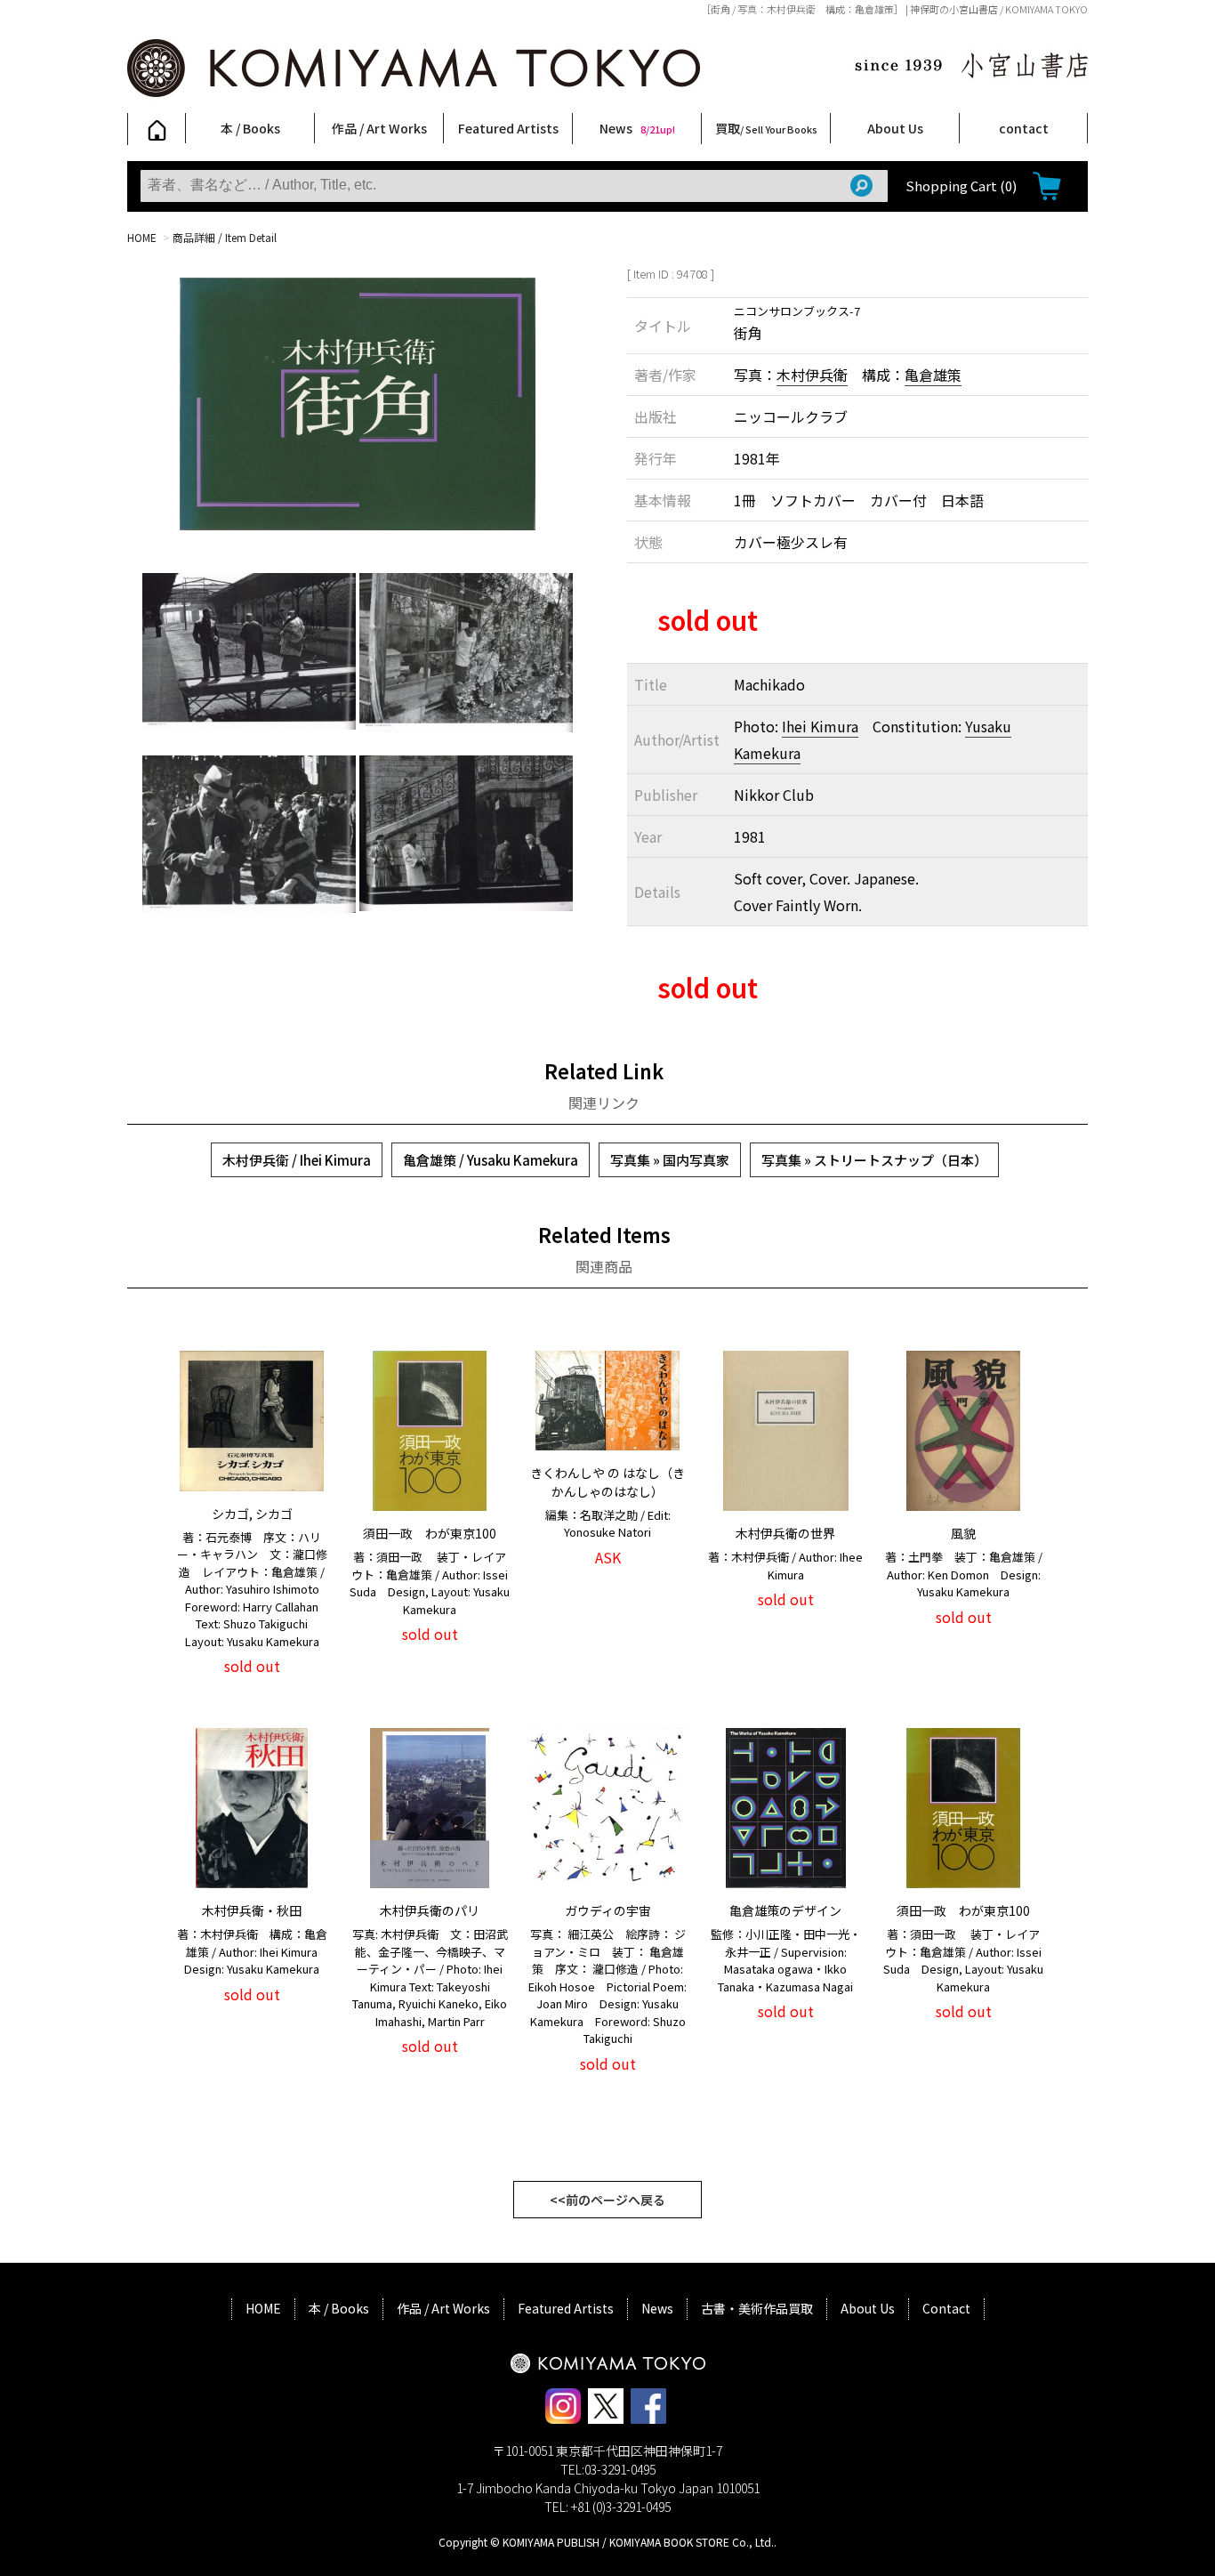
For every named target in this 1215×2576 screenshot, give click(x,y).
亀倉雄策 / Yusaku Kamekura (491, 1160)
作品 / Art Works (379, 128)
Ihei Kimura (820, 726)
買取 (766, 128)
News (637, 128)
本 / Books (250, 128)
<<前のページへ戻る (607, 2200)
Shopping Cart (961, 186)
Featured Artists (508, 128)
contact (1024, 128)
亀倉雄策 (933, 375)
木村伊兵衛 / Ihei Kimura (297, 1160)
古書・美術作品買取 (757, 2308)
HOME (142, 237)
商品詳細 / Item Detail (225, 237)
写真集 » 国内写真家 (670, 1160)
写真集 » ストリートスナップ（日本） (874, 1160)
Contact (946, 2308)
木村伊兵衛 (812, 375)
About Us (895, 128)
